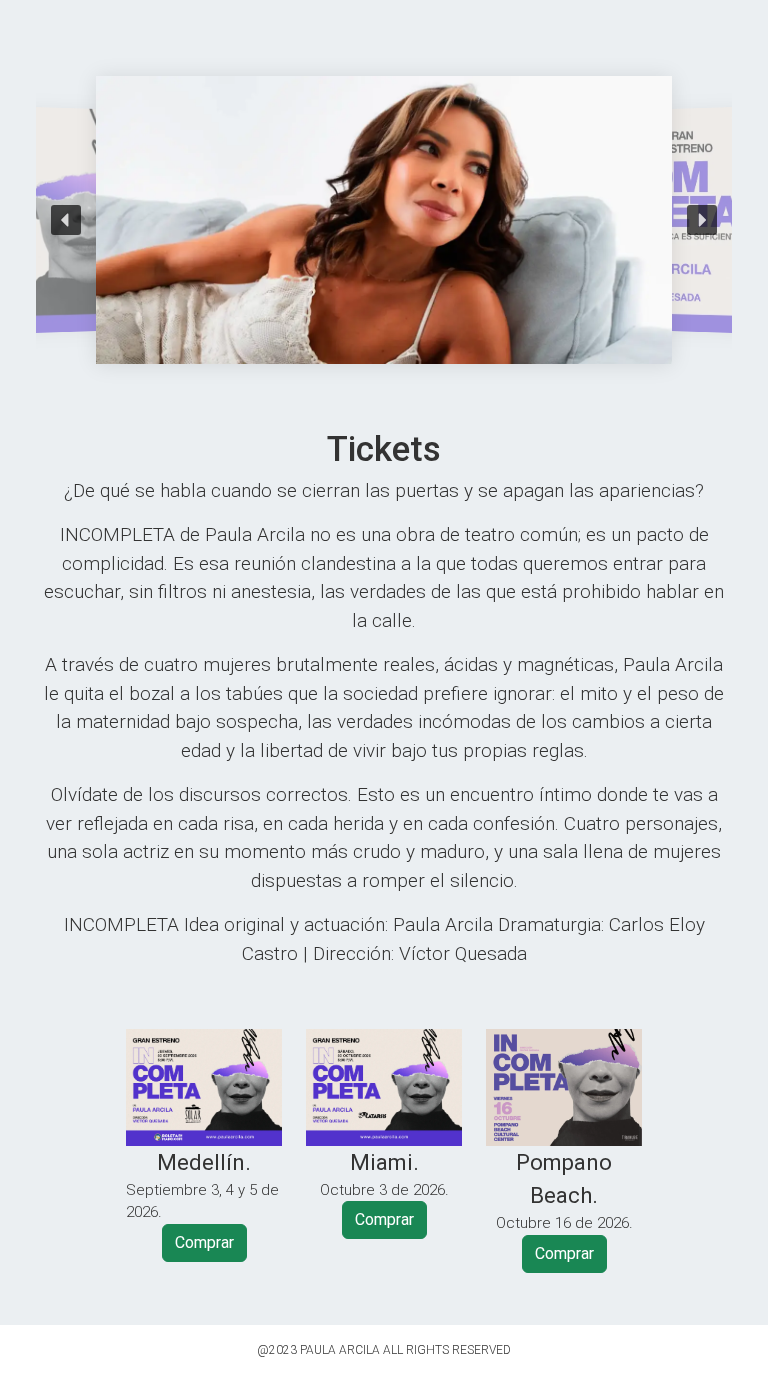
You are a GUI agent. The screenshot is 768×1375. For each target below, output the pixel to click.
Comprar (204, 1242)
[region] (384, 220)
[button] (66, 220)
